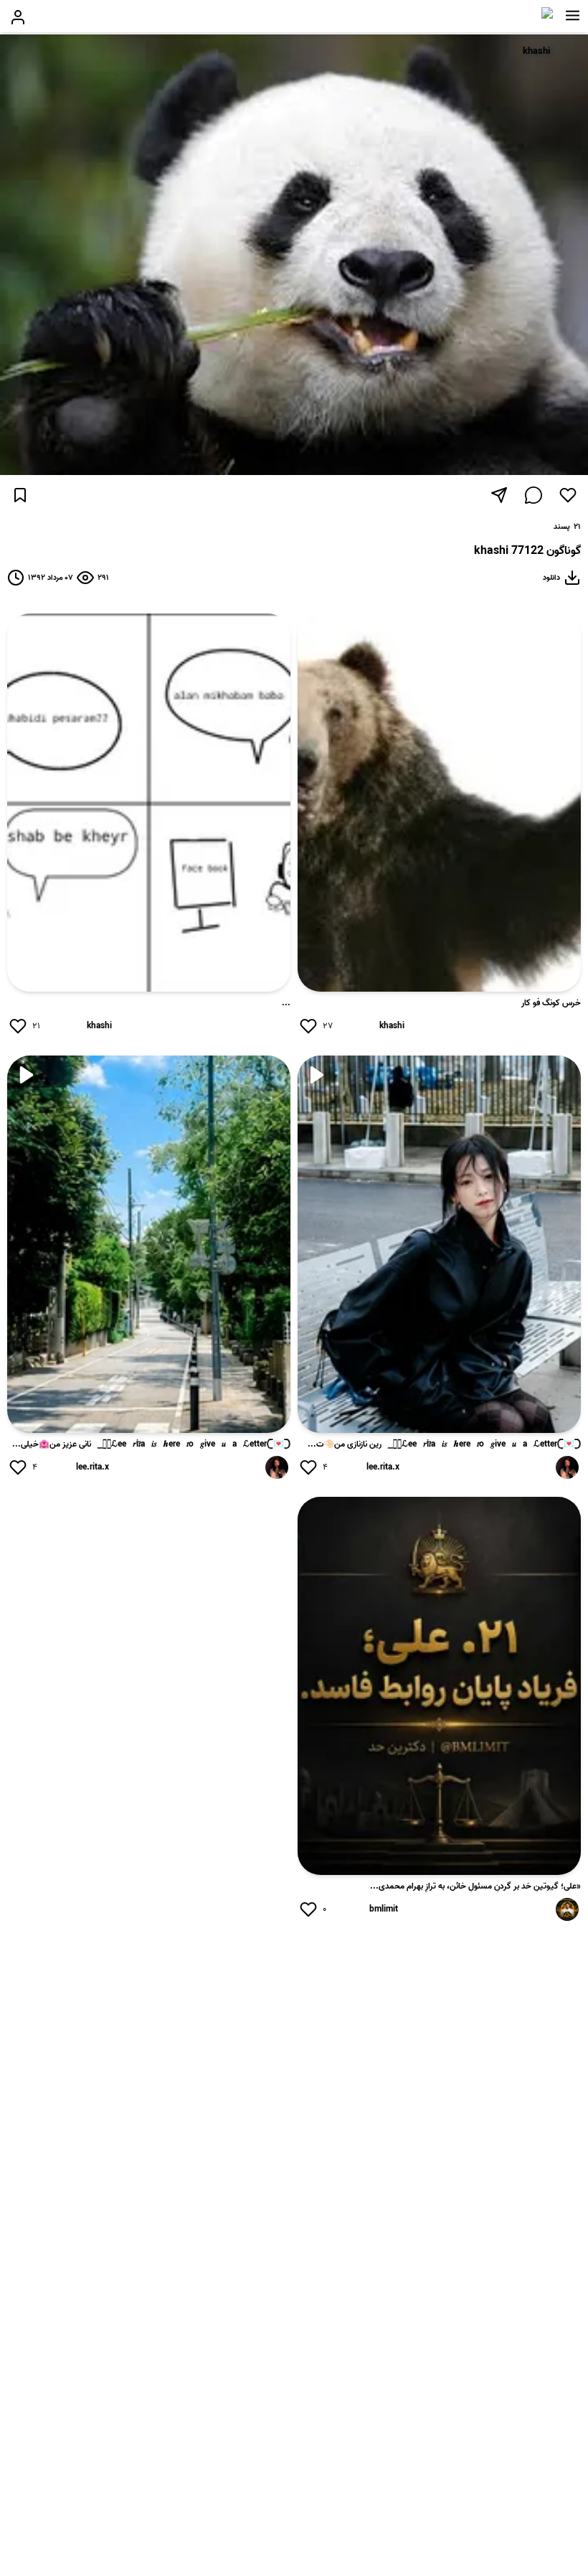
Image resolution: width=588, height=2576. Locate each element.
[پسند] (568, 495)
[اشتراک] (499, 495)
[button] (573, 16)
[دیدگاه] (534, 495)
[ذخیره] (20, 495)
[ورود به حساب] (18, 17)
